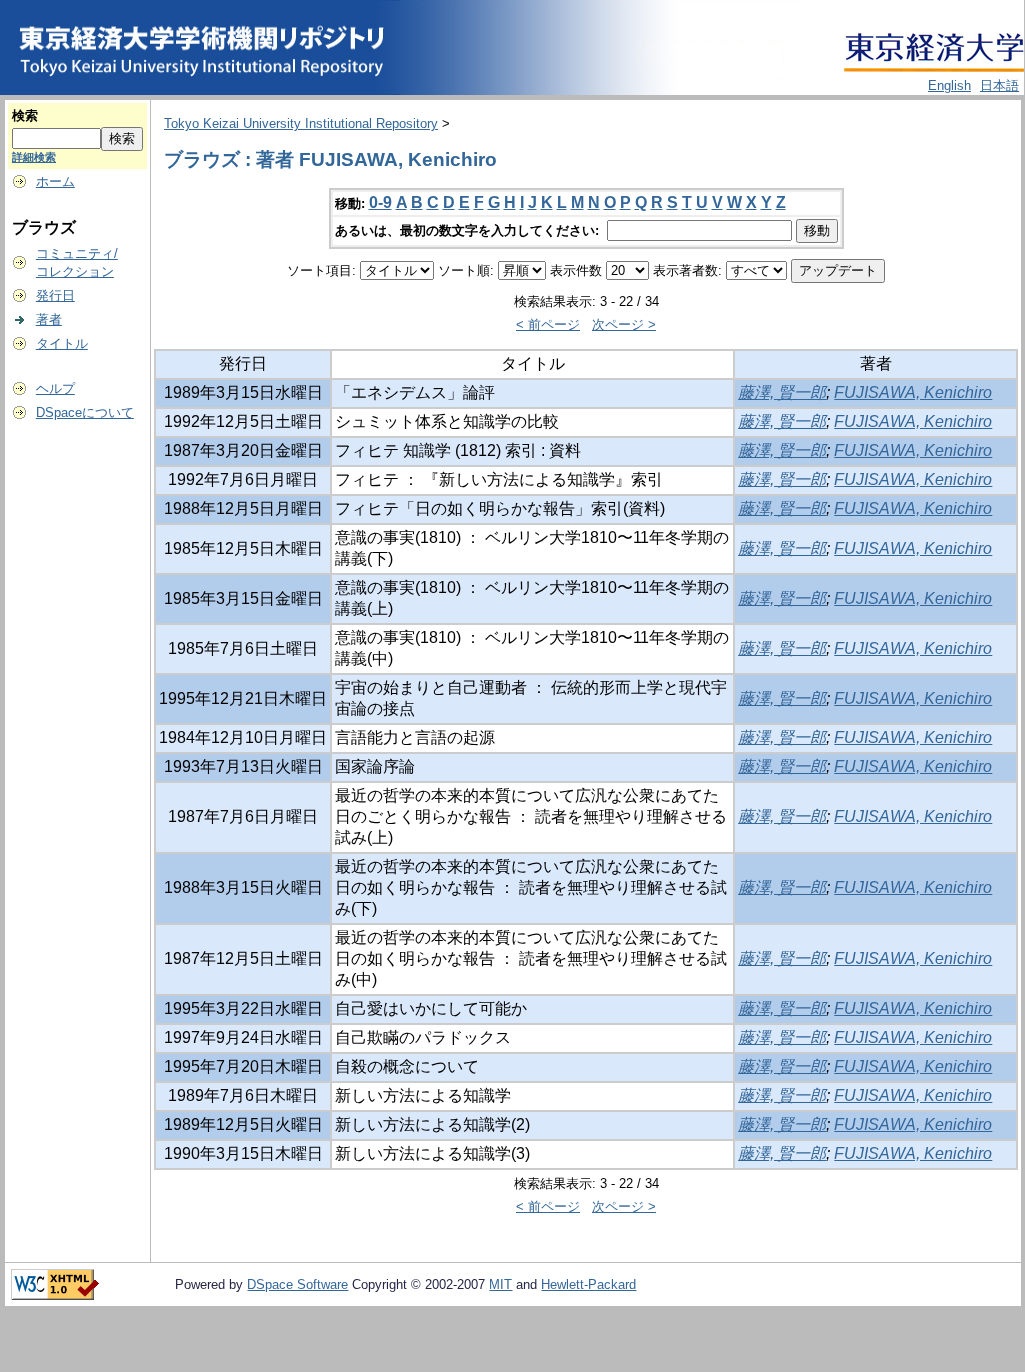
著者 (49, 319)
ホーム (55, 181)
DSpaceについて (85, 412)
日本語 (999, 85)
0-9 (380, 202)
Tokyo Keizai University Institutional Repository (301, 123)
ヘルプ (55, 388)
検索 (25, 115)
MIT (500, 1284)
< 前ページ (548, 324)
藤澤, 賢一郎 (782, 392)
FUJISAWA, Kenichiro (913, 392)
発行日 (55, 295)
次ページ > (624, 324)
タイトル (62, 343)
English (949, 85)
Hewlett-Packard (588, 1284)
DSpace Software (297, 1284)
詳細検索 (34, 157)
